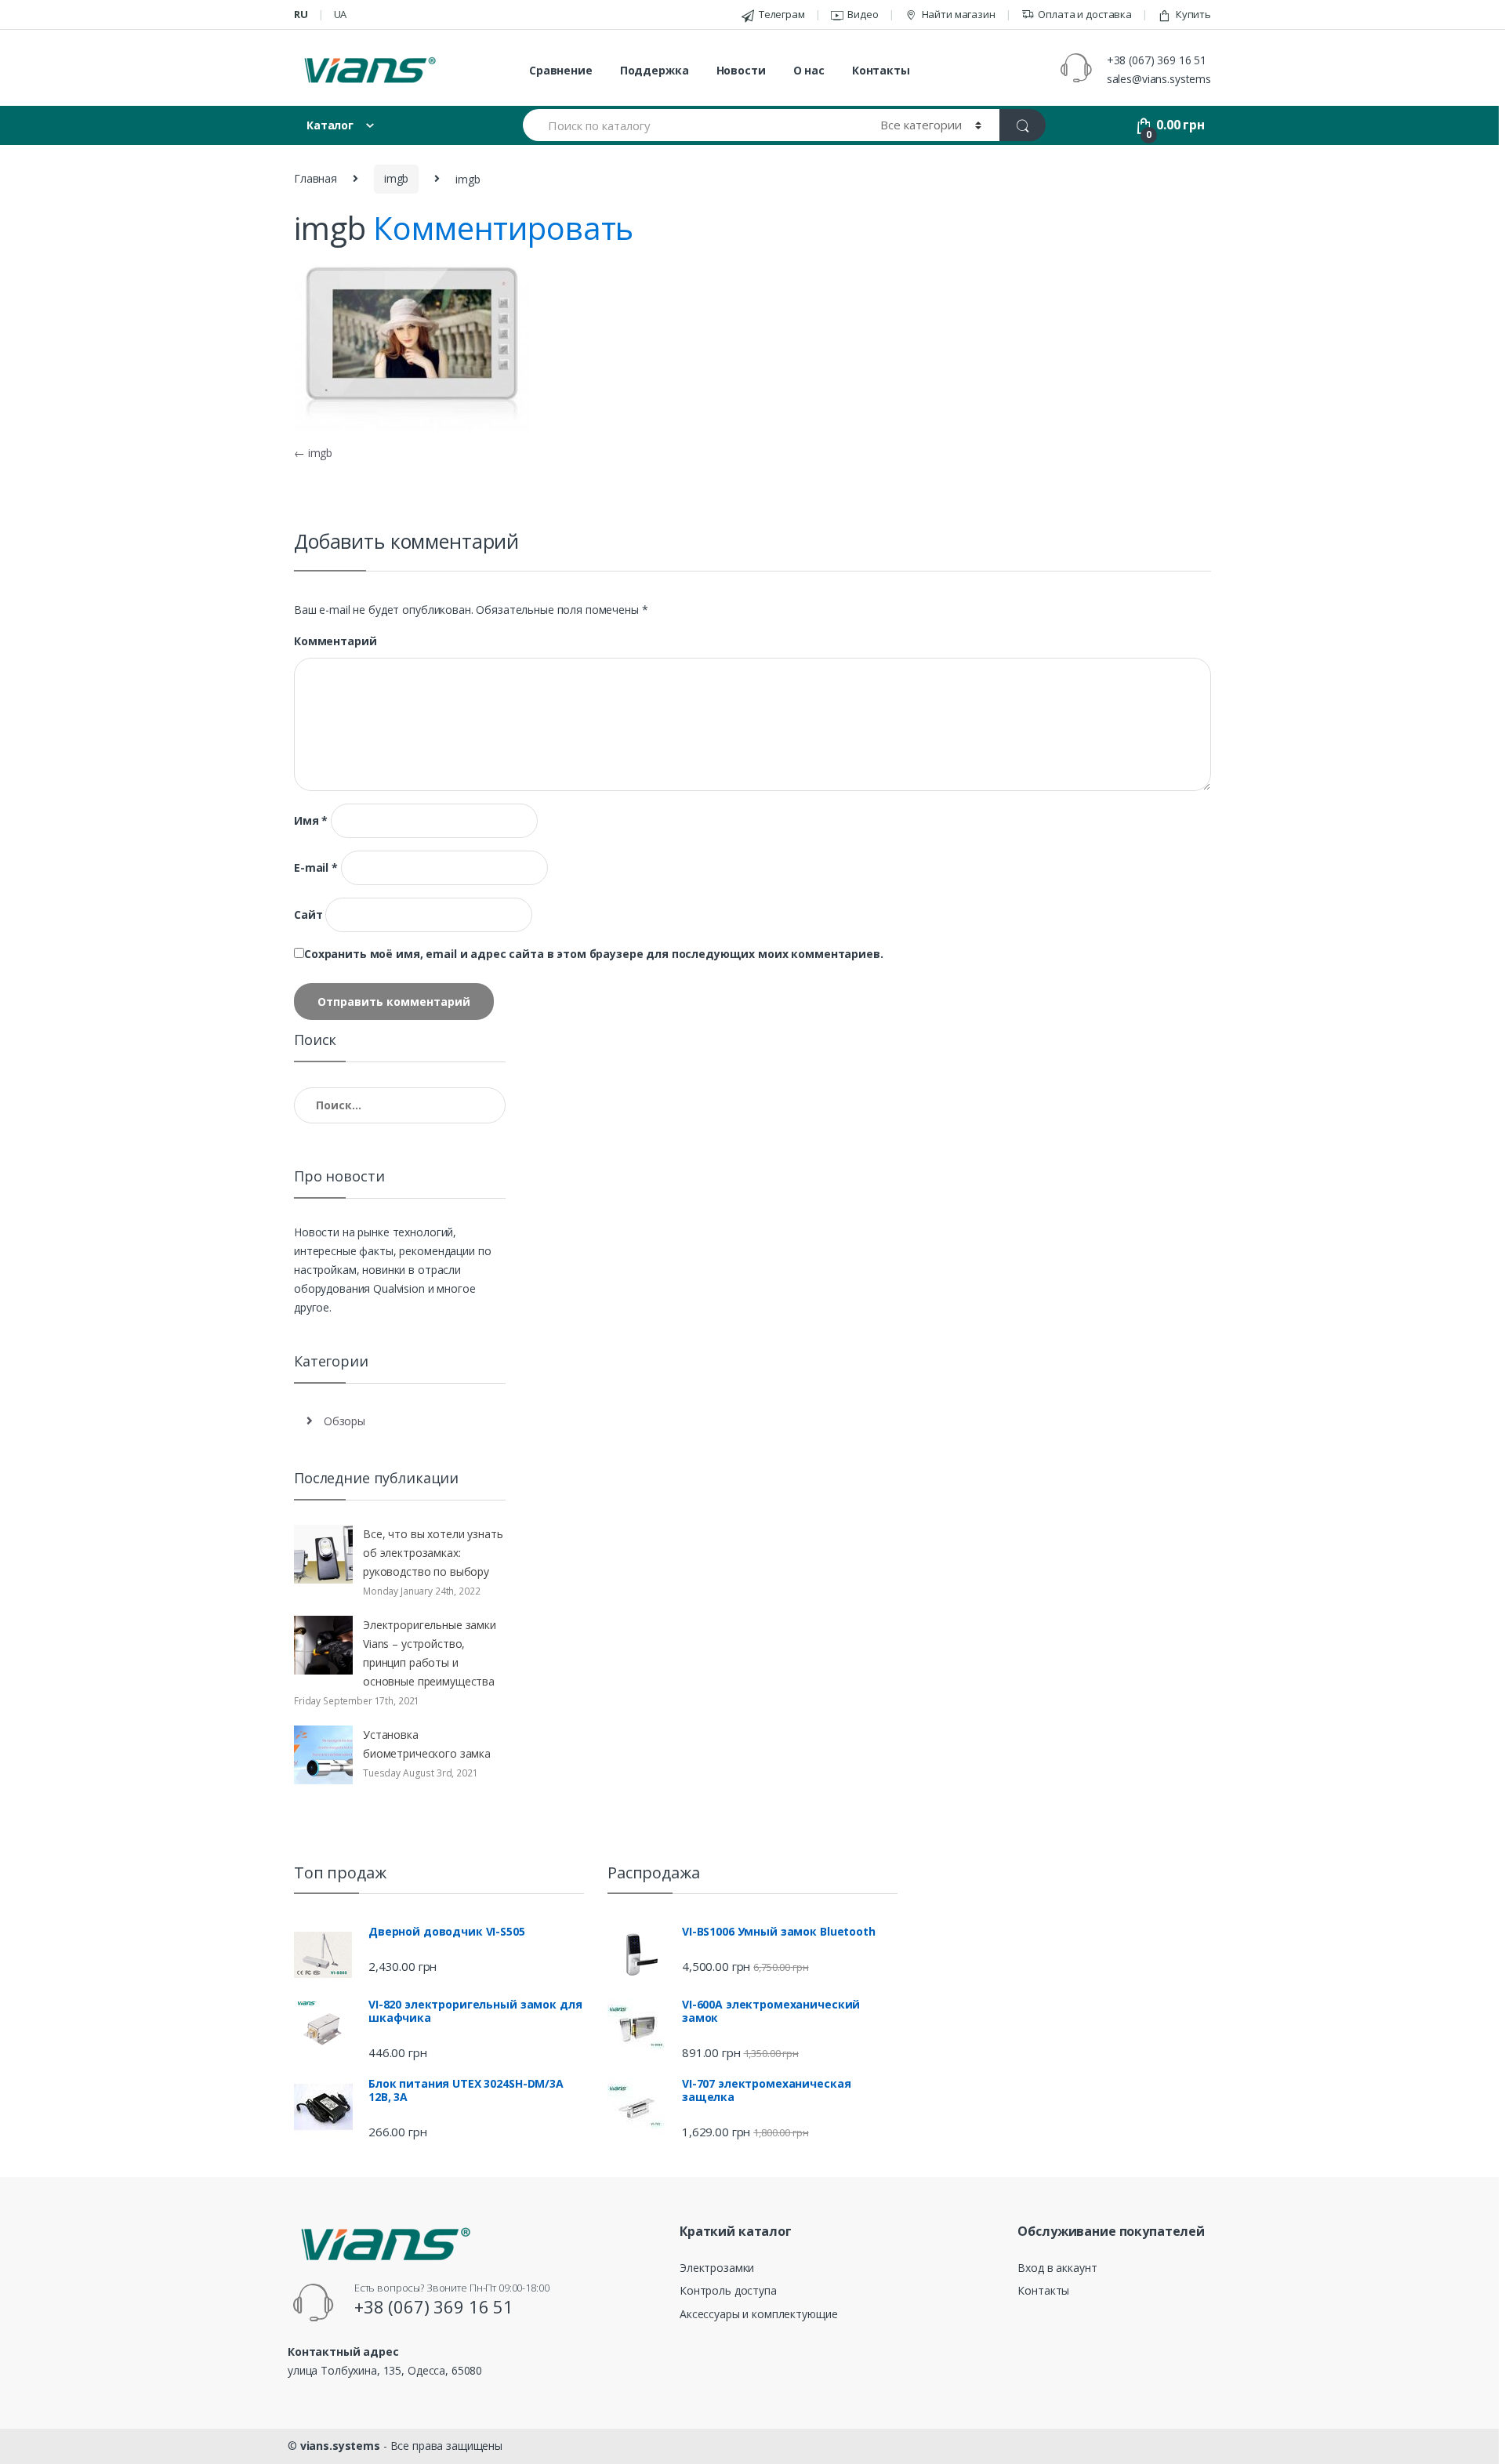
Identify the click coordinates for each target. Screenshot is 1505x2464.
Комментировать (503, 228)
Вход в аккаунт (1057, 2268)
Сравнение (561, 70)
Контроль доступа (728, 2290)
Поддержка (655, 70)
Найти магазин (959, 14)
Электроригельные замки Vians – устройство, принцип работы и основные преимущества (430, 1653)
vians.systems (340, 2446)
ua (341, 14)
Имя (311, 821)
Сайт (308, 915)
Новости (741, 70)
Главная (316, 178)
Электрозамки (717, 2268)
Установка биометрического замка (427, 1744)
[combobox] (693, 125)
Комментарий (335, 641)
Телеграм (782, 14)
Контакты (881, 70)
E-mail (316, 868)
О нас (809, 70)
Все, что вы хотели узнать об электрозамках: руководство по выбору (433, 1553)
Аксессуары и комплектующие (758, 2314)
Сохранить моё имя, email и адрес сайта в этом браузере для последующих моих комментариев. (594, 954)
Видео (863, 14)
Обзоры (345, 1421)
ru (301, 14)
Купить (1193, 14)
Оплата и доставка (1085, 14)
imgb (396, 178)
